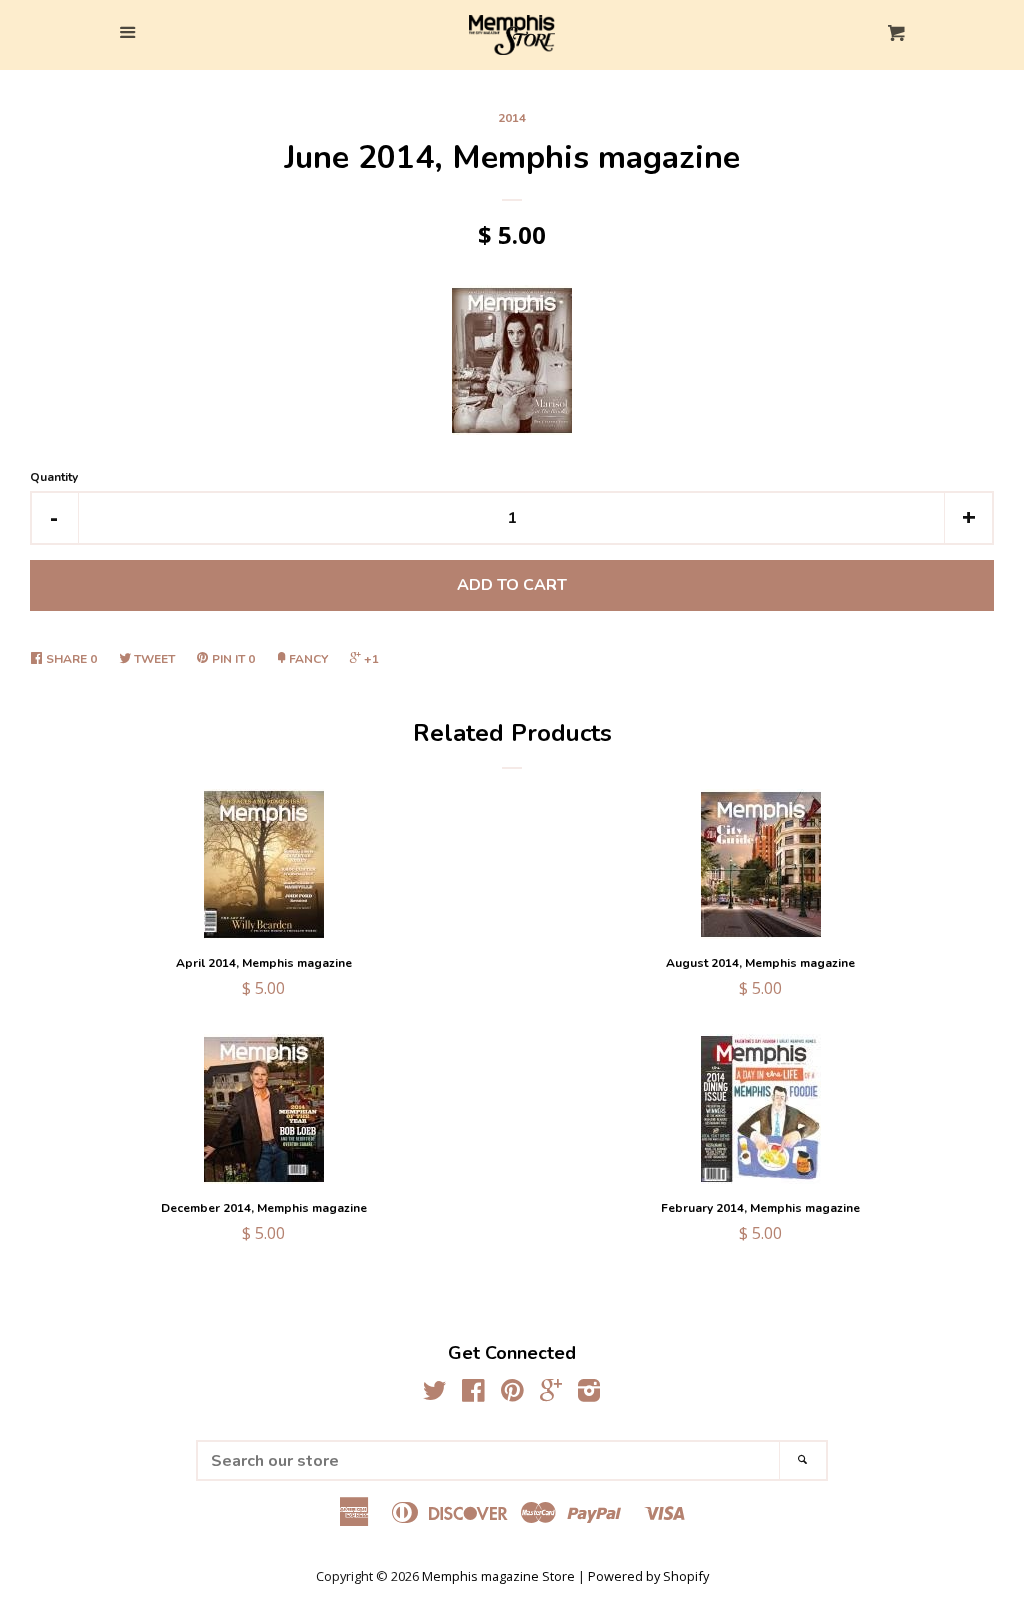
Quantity (54, 477)
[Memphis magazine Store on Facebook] (473, 1394)
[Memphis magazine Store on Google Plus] (551, 1394)
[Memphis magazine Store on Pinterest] (512, 1394)
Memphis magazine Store (498, 1576)
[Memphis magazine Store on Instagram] (589, 1394)
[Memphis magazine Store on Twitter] (435, 1394)
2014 (512, 118)
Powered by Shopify (648, 1576)
